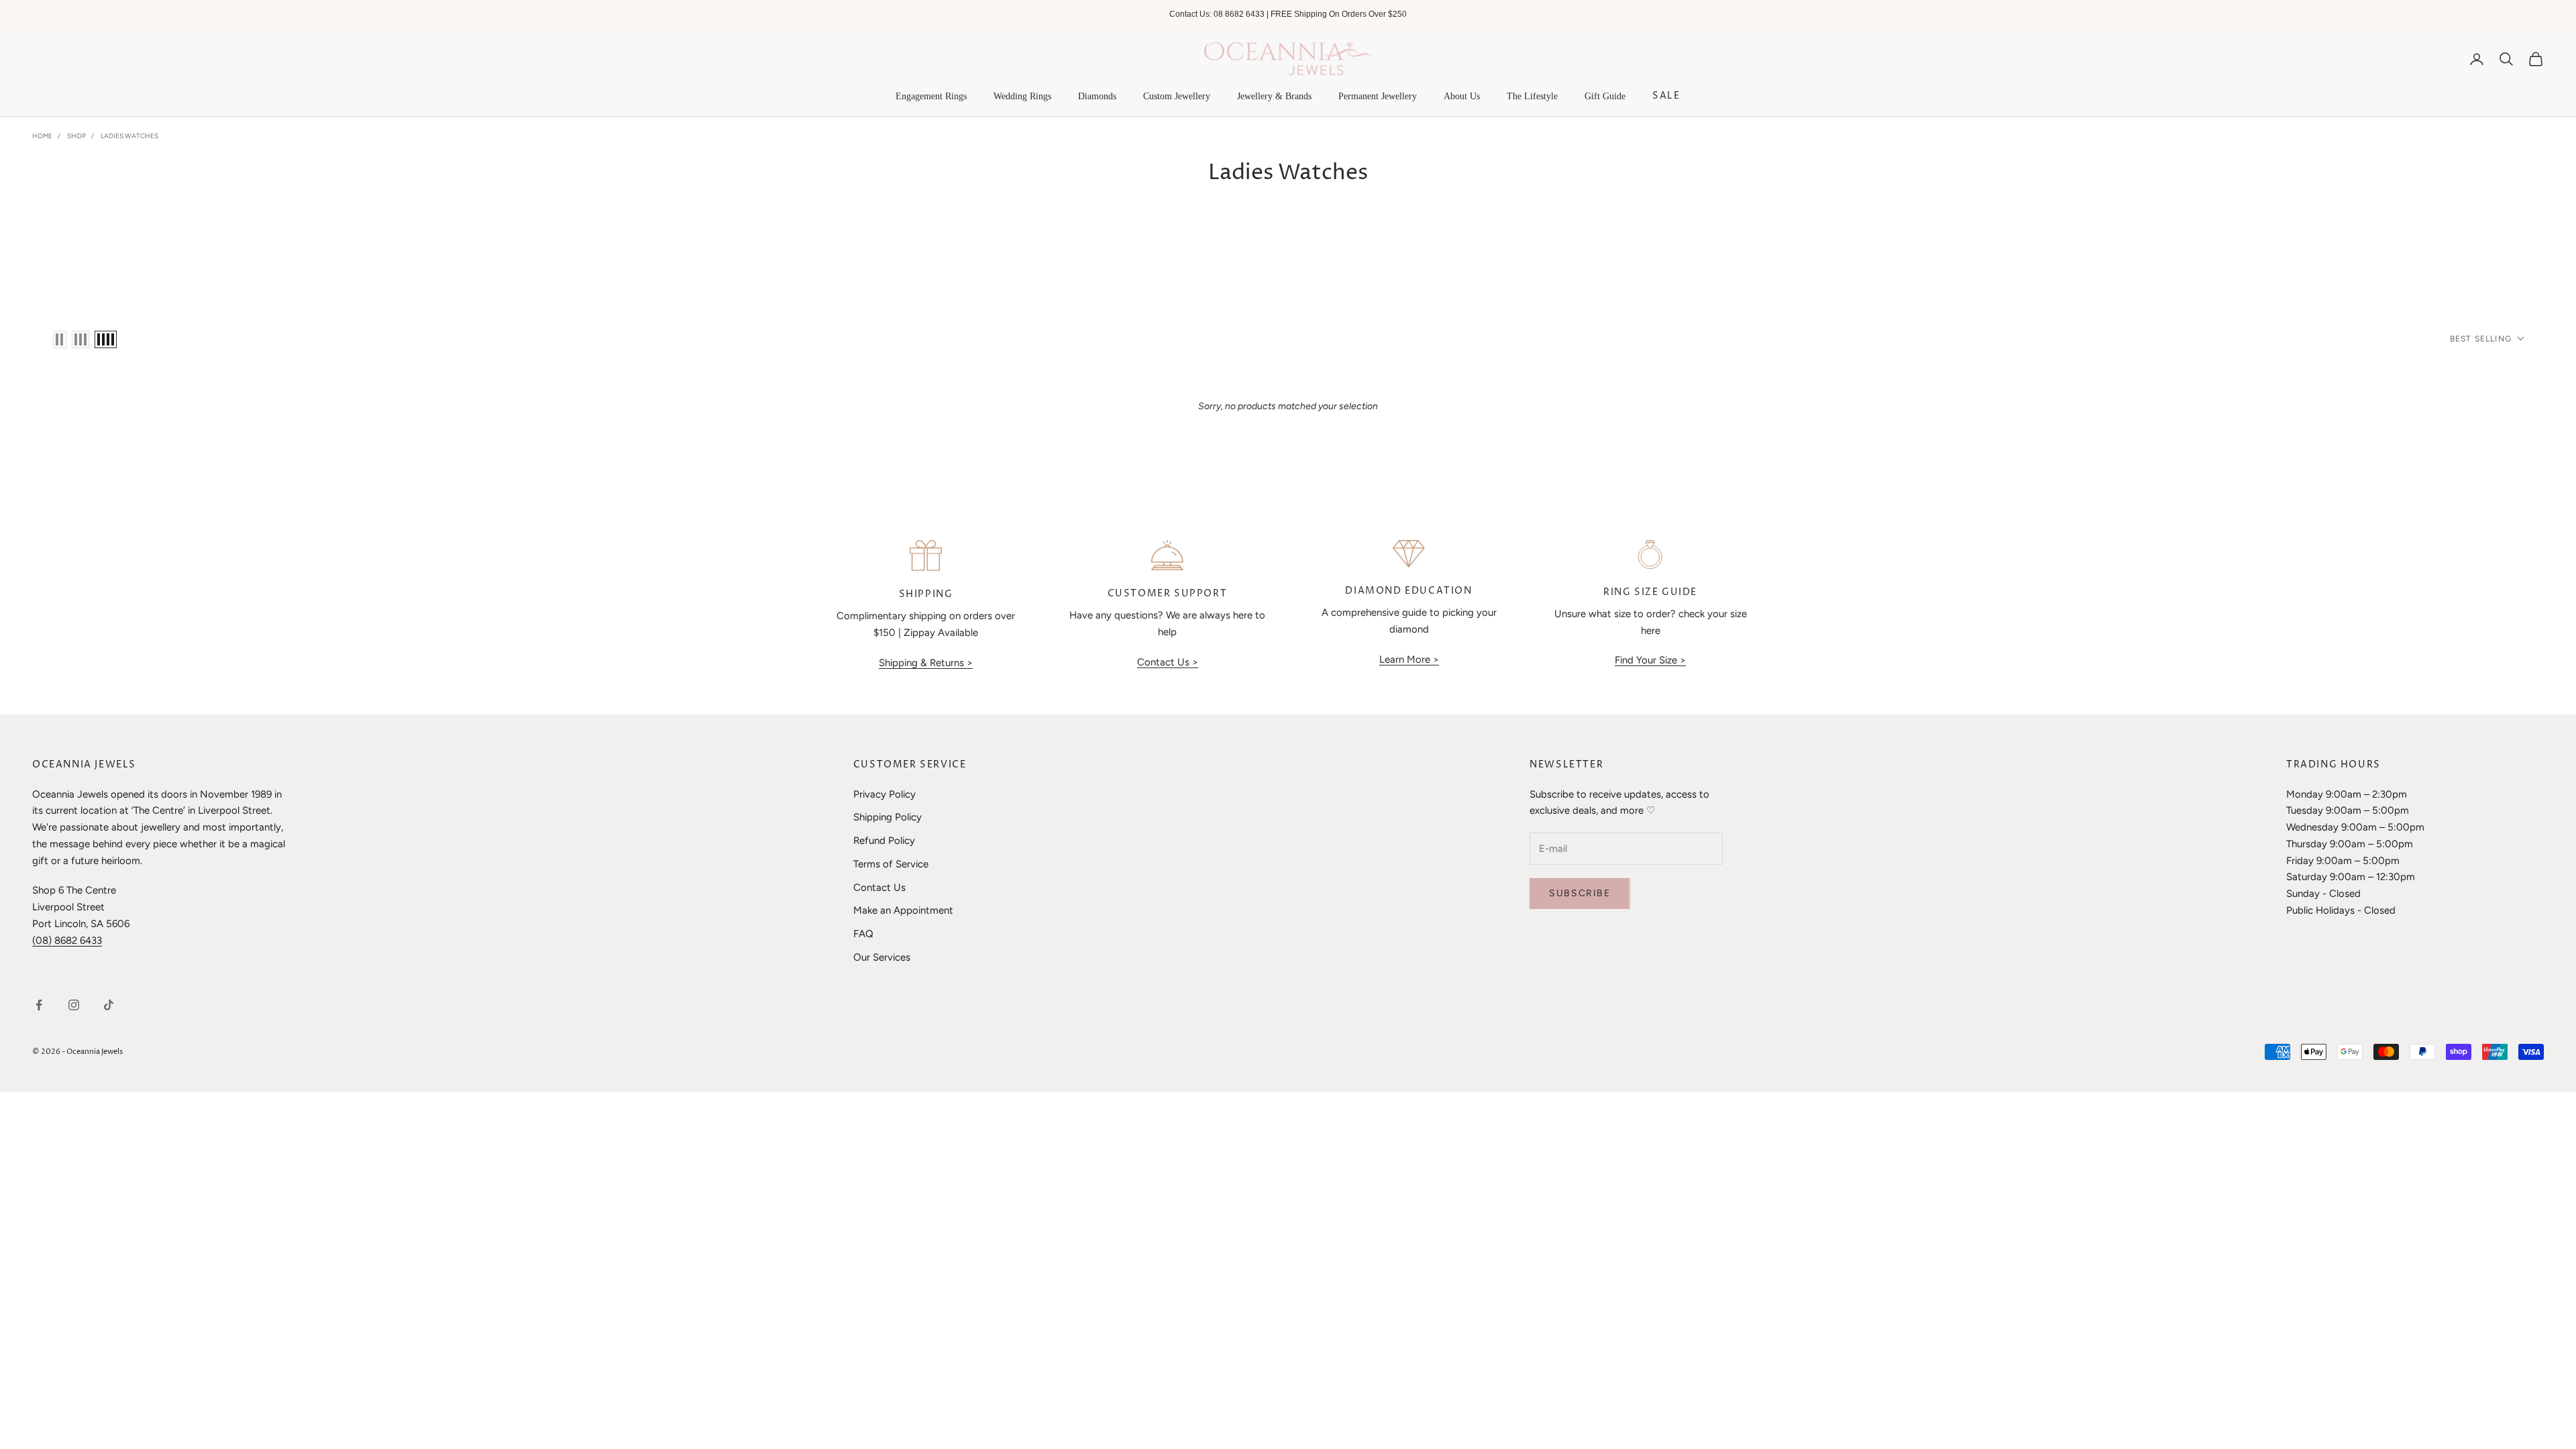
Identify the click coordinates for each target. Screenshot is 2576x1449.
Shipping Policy (888, 817)
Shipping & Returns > (926, 663)
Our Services (882, 957)
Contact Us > (1168, 662)
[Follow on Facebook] (39, 1005)
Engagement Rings (931, 96)
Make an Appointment (903, 910)
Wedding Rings (1022, 96)
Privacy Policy (884, 794)
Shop (76, 136)
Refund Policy (884, 841)
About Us (1462, 96)
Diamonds (1097, 96)
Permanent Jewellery (1378, 96)
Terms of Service (891, 864)
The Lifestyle (1532, 96)
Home (42, 136)
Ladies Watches (129, 136)
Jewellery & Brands (1274, 96)
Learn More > (1409, 659)
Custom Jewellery (1177, 96)
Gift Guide (1605, 96)
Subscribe (1579, 893)
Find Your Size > (1650, 660)
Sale (1666, 96)
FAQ (863, 934)
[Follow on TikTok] (109, 1005)
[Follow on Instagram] (74, 1005)
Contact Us (879, 888)
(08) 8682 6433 (67, 941)
